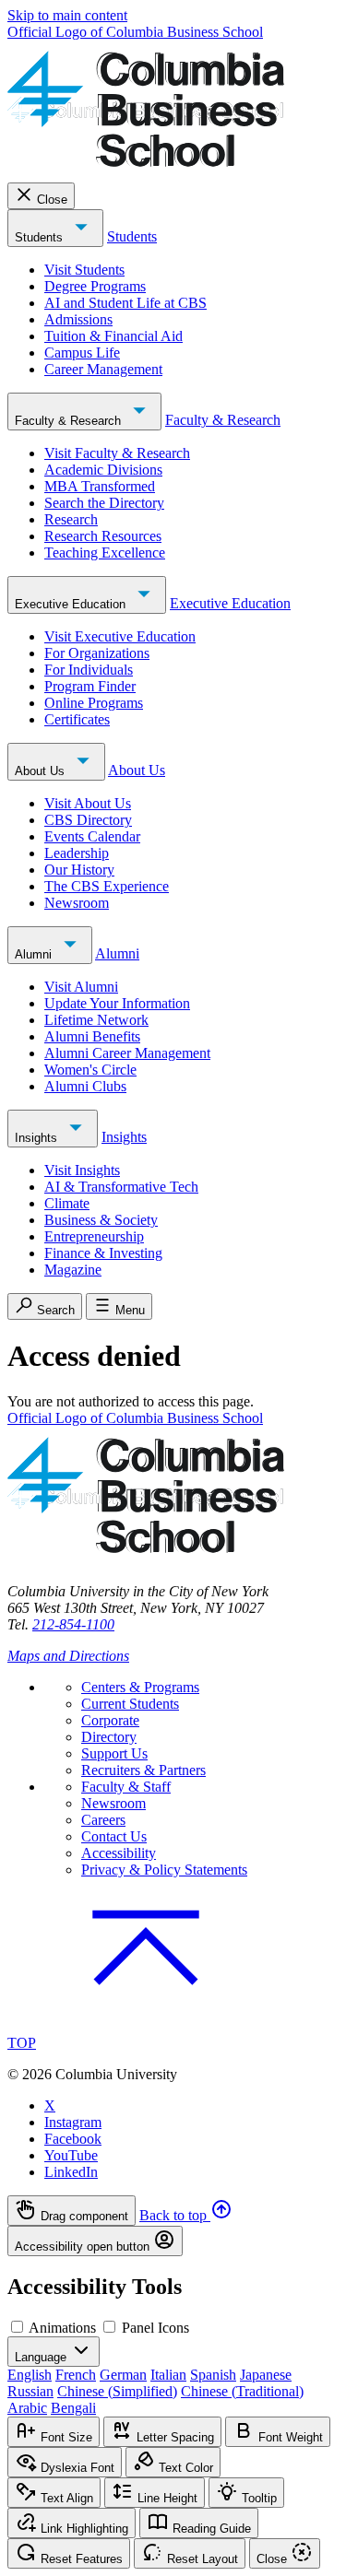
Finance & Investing (103, 1253)
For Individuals (89, 670)
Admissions (78, 319)
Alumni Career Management (127, 1053)
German (123, 2375)
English (30, 2375)
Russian (30, 2391)
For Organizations (97, 653)
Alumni (35, 954)
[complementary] (173, 2226)
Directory (109, 1737)
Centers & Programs (140, 1687)
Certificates (77, 719)
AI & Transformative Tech (121, 1187)
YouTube (71, 2155)
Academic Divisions (103, 470)
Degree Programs (95, 286)
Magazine (73, 1270)
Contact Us (114, 1836)
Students (41, 237)
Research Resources (103, 536)
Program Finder (90, 686)
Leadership (77, 853)
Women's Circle (90, 1070)
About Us (42, 771)
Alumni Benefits (92, 1036)
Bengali (73, 2408)
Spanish (213, 2375)
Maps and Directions (68, 1656)
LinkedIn (71, 2172)
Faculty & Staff (126, 1787)
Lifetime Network (96, 1020)
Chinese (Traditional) (242, 2391)
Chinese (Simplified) (117, 2391)
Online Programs (94, 703)
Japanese (266, 2375)
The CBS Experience (107, 886)
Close (52, 200)
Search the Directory (104, 503)
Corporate (110, 1720)
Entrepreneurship (94, 1236)
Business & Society (101, 1220)
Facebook (73, 2139)
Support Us (114, 1753)
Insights (38, 1138)
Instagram (73, 2122)
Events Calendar (92, 836)
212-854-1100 (73, 1624)
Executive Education (72, 604)
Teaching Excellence (105, 553)
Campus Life (82, 353)
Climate (67, 1203)
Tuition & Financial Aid (113, 336)
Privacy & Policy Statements (164, 1870)
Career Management (103, 369)
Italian (168, 2375)
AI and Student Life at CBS (125, 303)
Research (71, 519)
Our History (79, 870)
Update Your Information (117, 1003)
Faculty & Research (70, 421)
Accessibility (119, 1853)
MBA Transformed (100, 486)
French (76, 2375)
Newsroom (77, 903)
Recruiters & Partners (143, 1770)
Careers (103, 1820)
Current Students (130, 1704)
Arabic (27, 2408)
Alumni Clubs (85, 1086)
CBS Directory (88, 820)
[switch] (17, 2327)
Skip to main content (67, 15)
